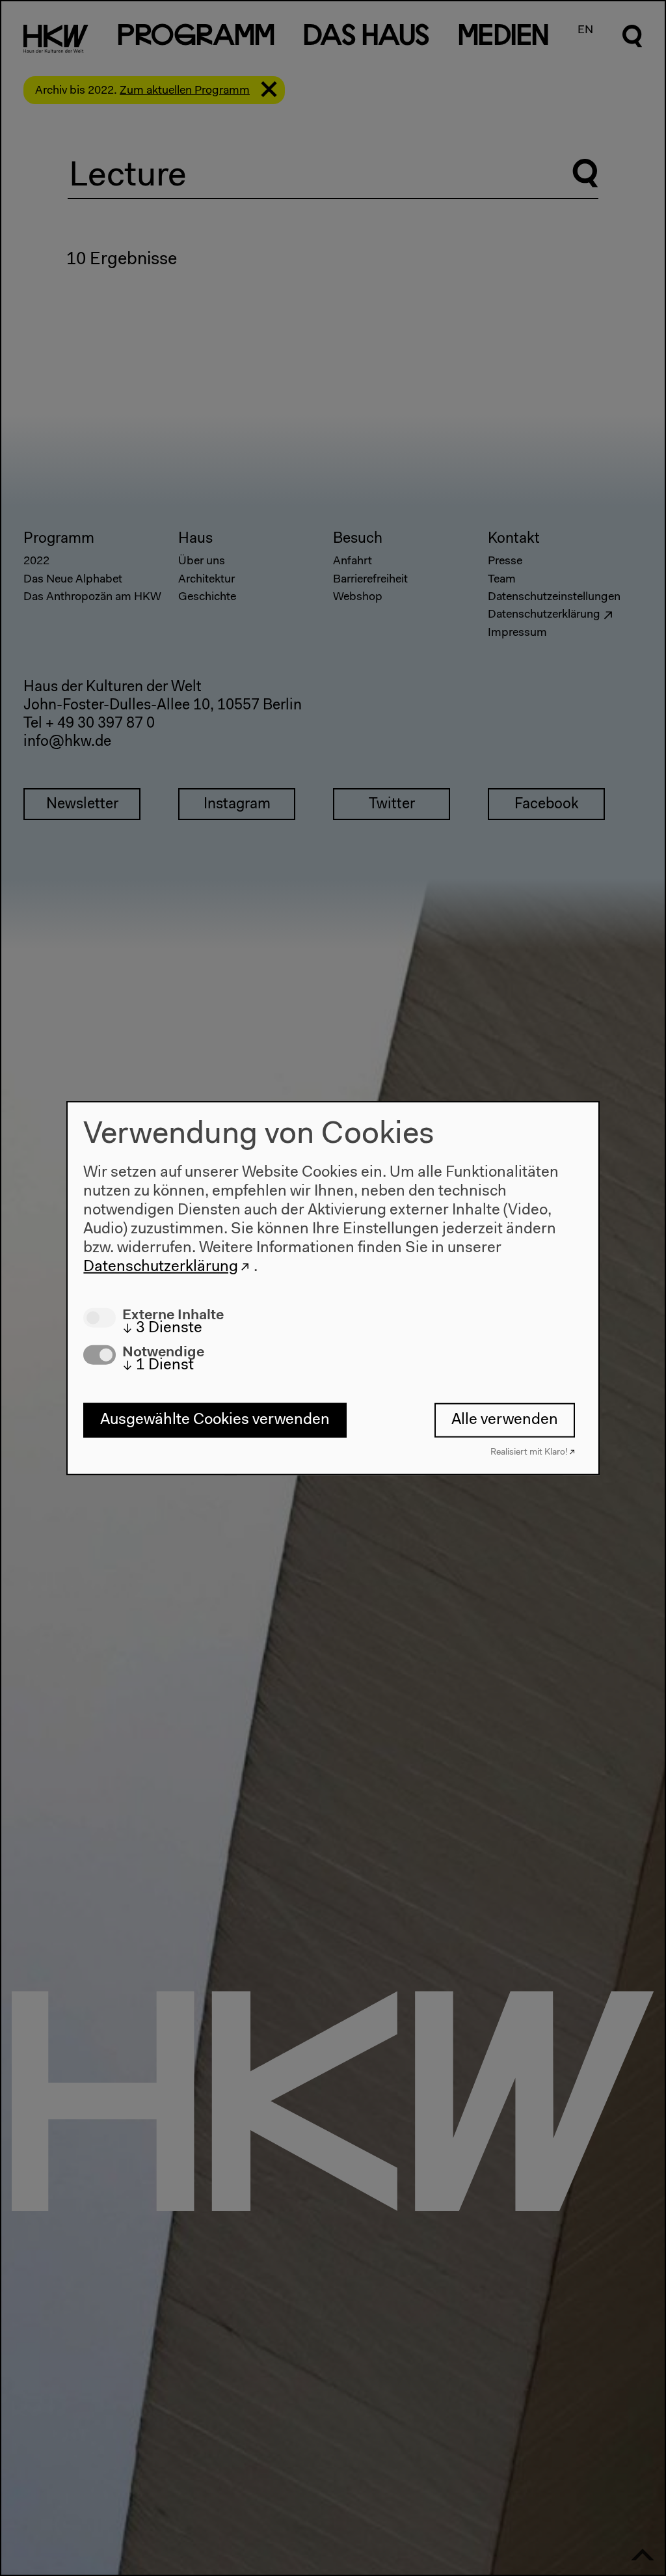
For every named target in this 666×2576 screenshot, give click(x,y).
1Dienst (158, 1365)
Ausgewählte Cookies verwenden (215, 1420)
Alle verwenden (505, 1420)
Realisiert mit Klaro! (529, 1452)
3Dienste (162, 1328)
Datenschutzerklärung (161, 1267)
